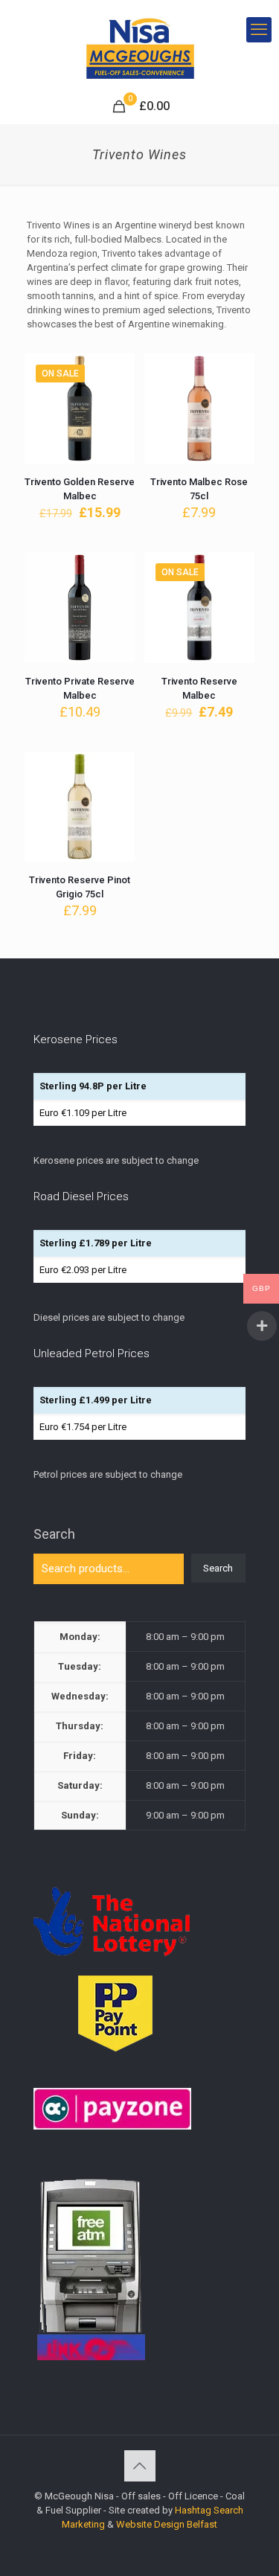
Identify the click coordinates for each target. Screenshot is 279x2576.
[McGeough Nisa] (139, 45)
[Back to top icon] (140, 2466)
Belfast (202, 2524)
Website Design (150, 2524)
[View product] (118, 392)
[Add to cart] (118, 371)
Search (54, 1534)
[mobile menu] (259, 30)
